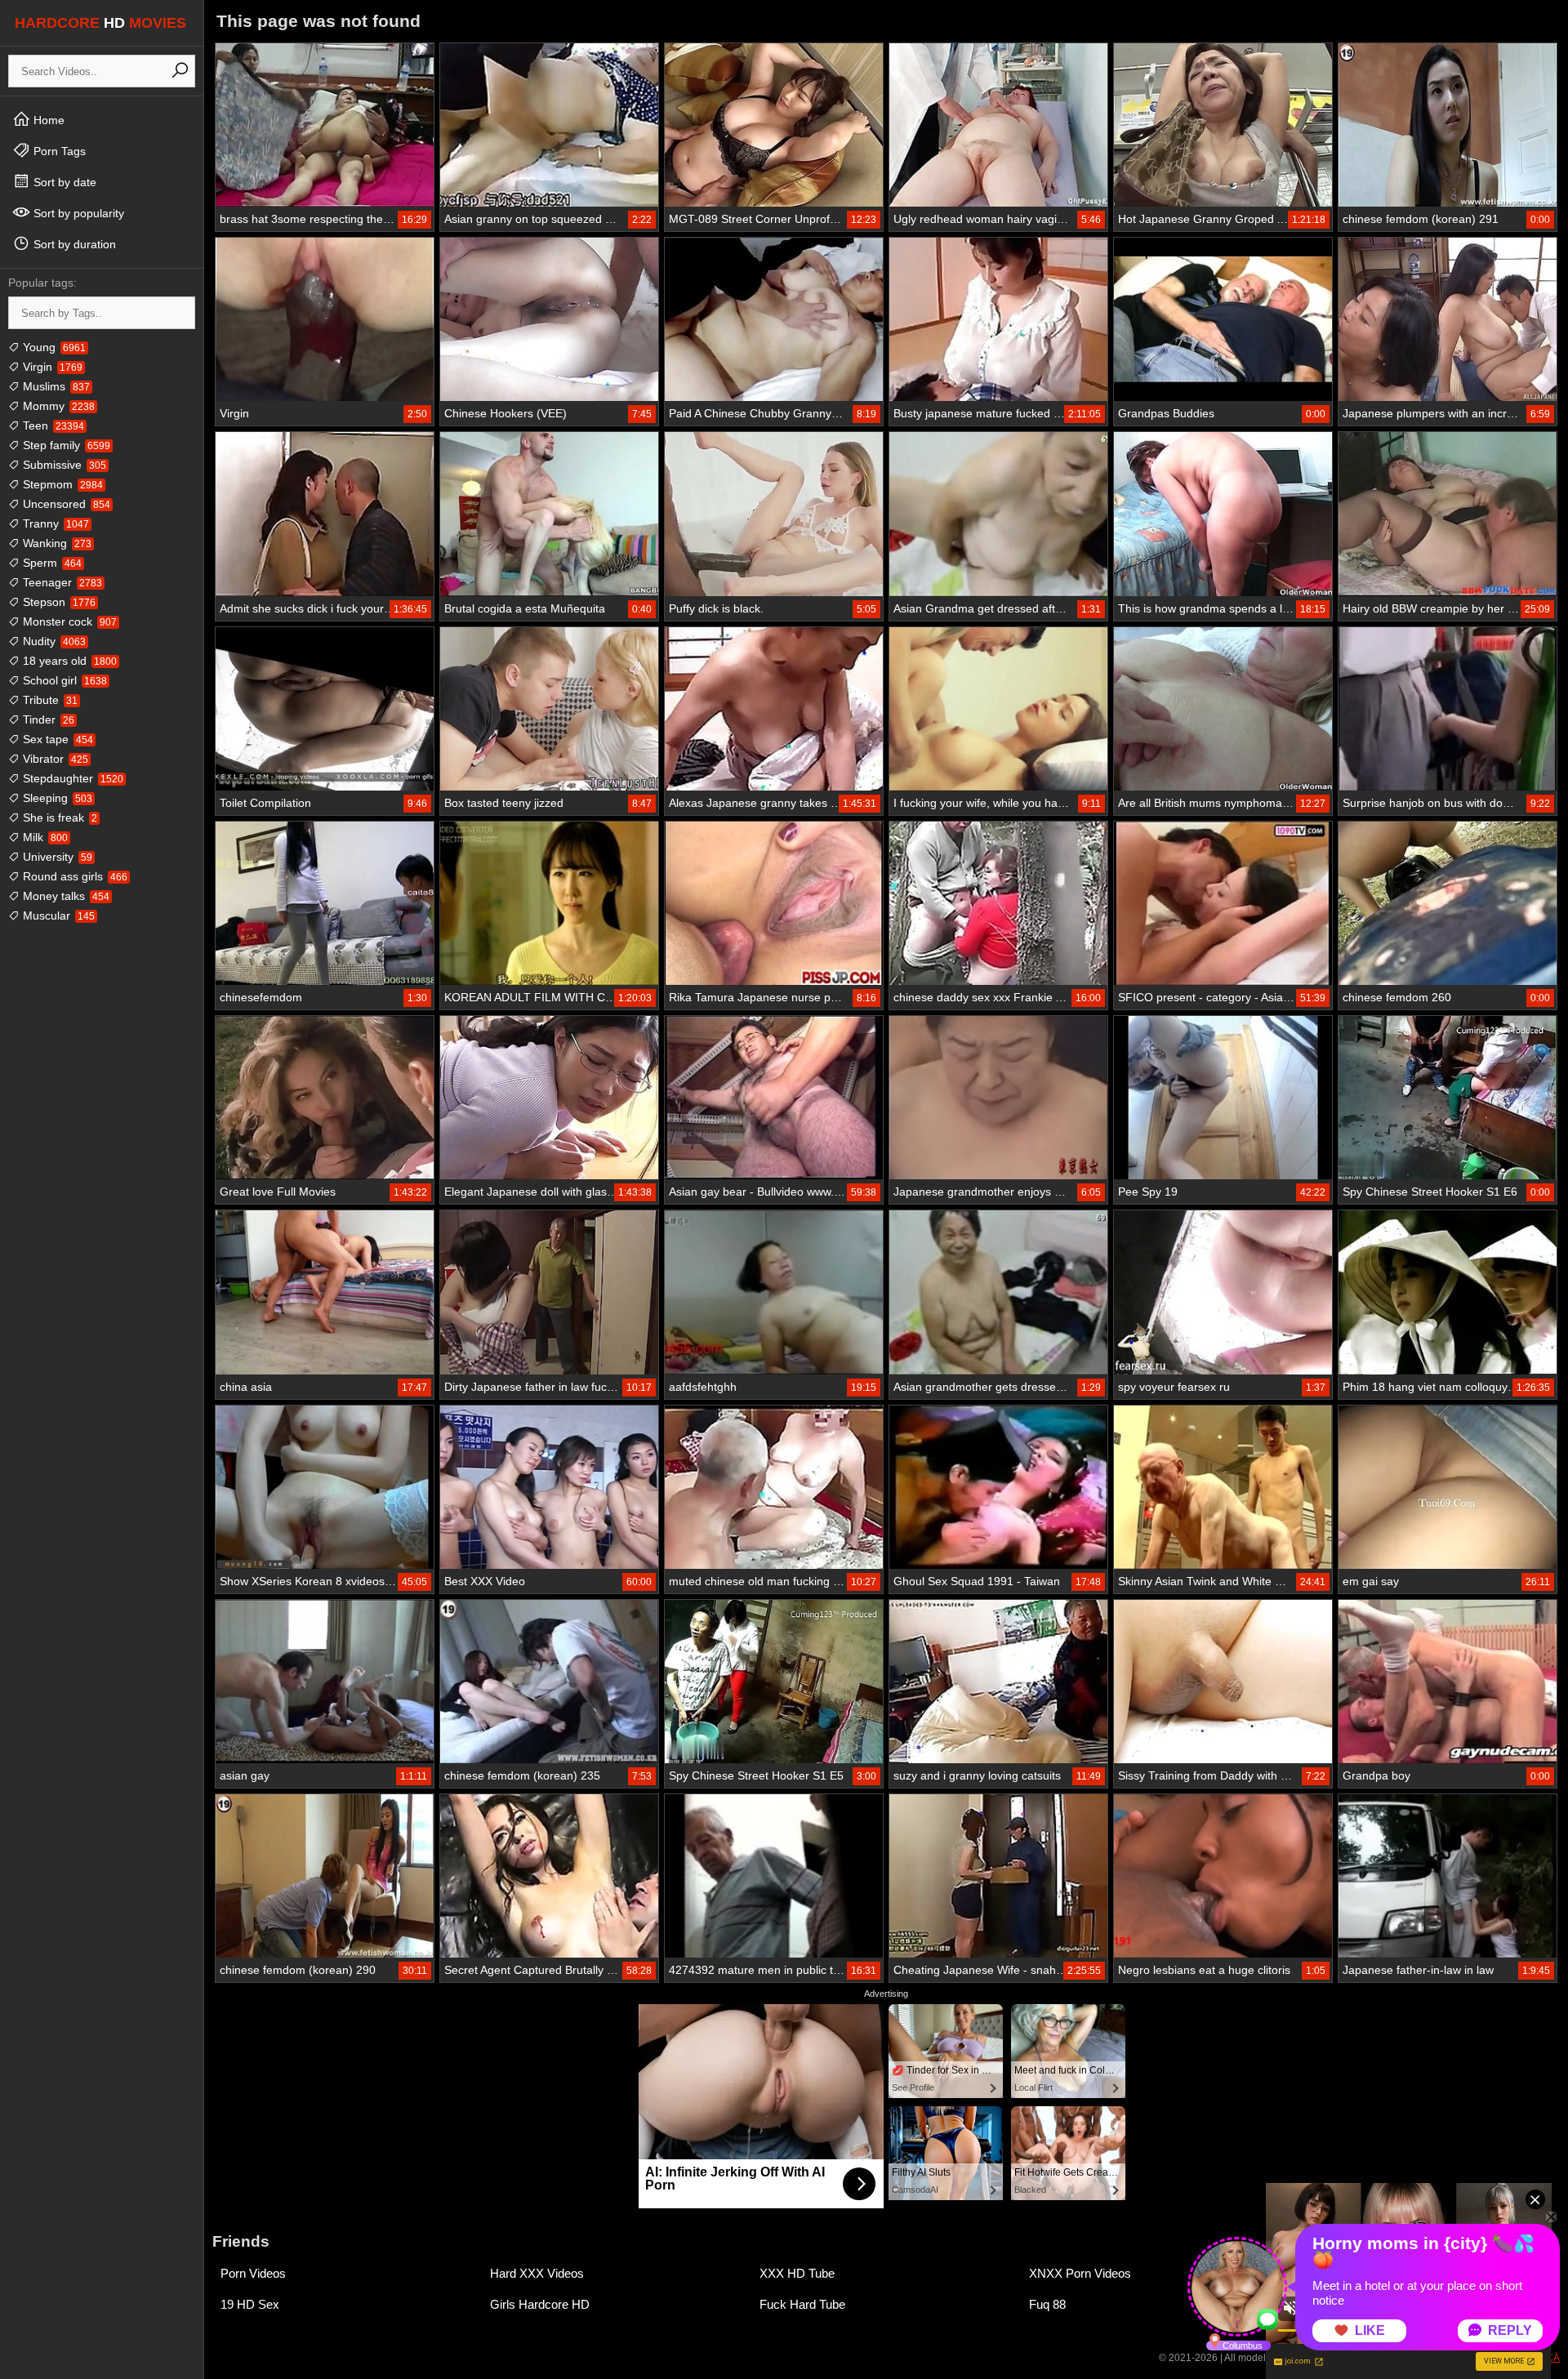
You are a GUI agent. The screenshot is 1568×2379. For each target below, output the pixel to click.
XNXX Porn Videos (1080, 2273)
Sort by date (63, 182)
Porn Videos (253, 2273)
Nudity (53, 641)
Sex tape (56, 739)
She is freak (58, 818)
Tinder (47, 719)
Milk (44, 837)
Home (47, 120)
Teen (52, 425)
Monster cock (68, 621)
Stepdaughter (71, 778)
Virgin (51, 367)
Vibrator (54, 759)
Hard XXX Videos (537, 2273)
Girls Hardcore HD (540, 2304)
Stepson (58, 602)
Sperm (51, 563)
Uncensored (65, 504)
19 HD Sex (250, 2304)
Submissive (63, 465)
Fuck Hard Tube (802, 2304)
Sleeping (56, 798)
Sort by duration (73, 244)
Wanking (56, 543)
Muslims (55, 386)
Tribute (49, 700)
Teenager (61, 582)
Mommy (57, 406)
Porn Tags (58, 151)
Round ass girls (73, 876)
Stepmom (61, 484)
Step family (65, 445)
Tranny (54, 523)
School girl (63, 680)
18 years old (68, 661)
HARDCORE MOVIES (100, 23)
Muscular (57, 916)
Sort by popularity (77, 213)
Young (53, 347)
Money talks (65, 896)
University (56, 857)
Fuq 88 (1047, 2304)
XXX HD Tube (797, 2273)
